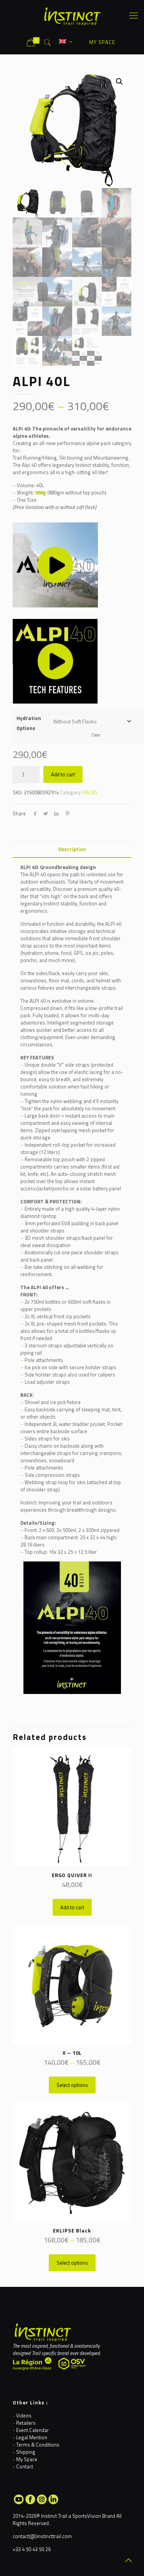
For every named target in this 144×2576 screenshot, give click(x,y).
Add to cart (63, 774)
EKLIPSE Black (72, 2231)
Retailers (26, 2423)
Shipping (26, 2452)
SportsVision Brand (94, 2516)
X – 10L (72, 2053)
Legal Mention (32, 2437)
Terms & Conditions (38, 2445)
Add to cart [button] (72, 1907)
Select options (72, 2085)
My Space (27, 2459)
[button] (119, 82)
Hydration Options (29, 723)
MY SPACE (102, 42)
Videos (24, 2416)
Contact (25, 2466)
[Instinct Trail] (72, 15)
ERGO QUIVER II (72, 1875)
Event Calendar (32, 2430)
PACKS (90, 792)
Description (72, 849)
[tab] (72, 849)
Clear (96, 735)
